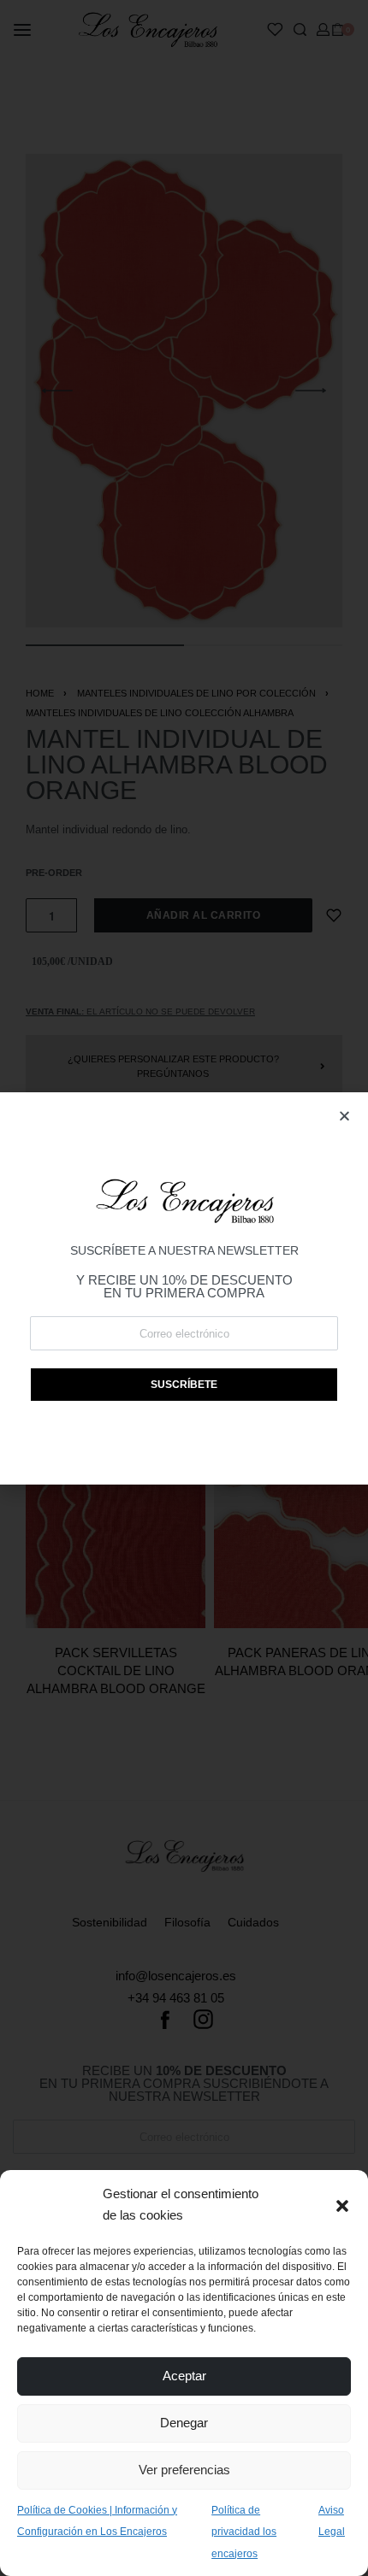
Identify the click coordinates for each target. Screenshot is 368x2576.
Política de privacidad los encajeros (244, 2532)
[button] (342, 2204)
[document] (184, 1288)
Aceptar (184, 2376)
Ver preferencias (184, 2470)
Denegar (184, 2423)
